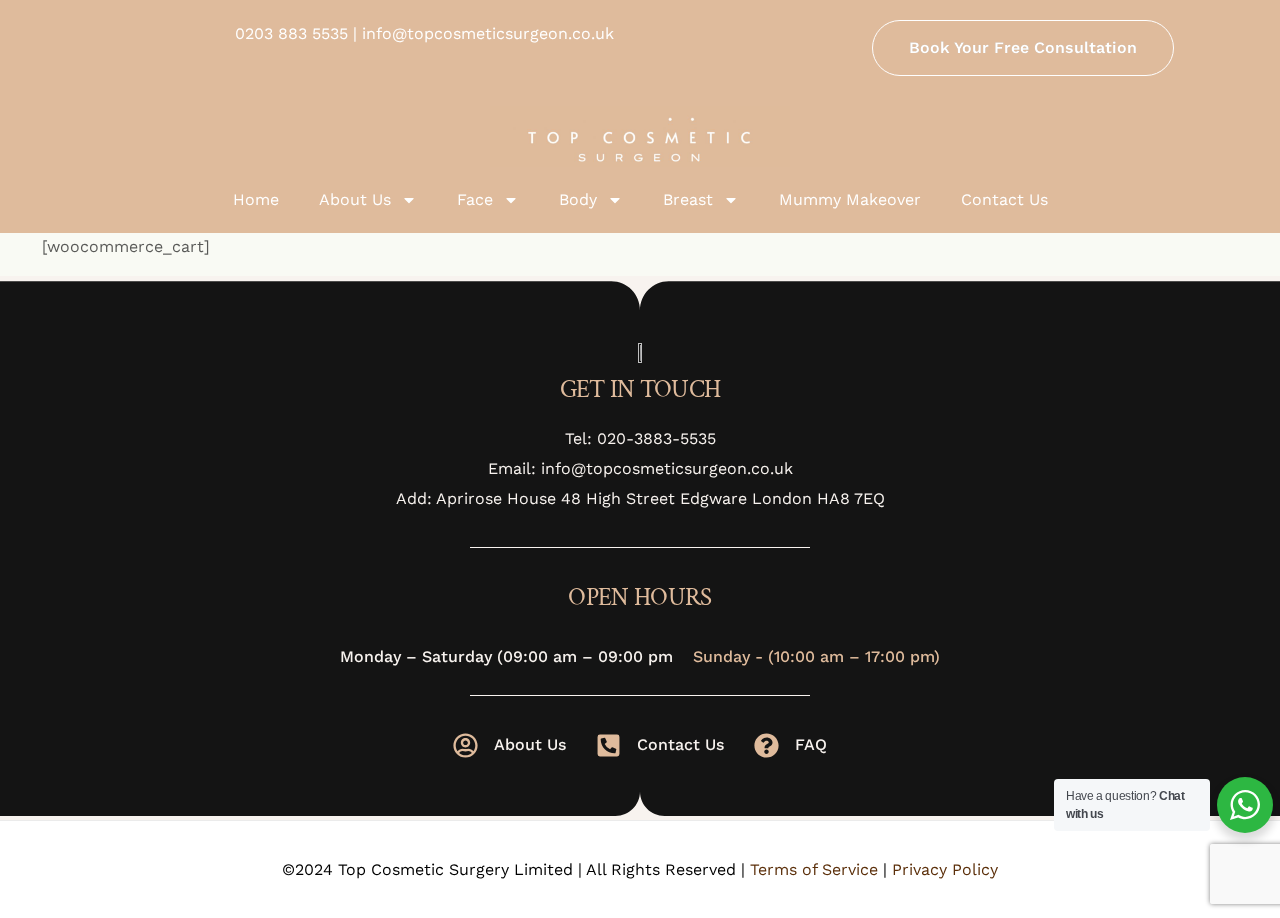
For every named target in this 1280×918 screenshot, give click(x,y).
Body (578, 199)
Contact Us (1004, 199)
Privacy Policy (945, 869)
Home (256, 199)
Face (475, 199)
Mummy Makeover (850, 199)
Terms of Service (814, 869)
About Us (355, 199)
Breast (688, 199)
